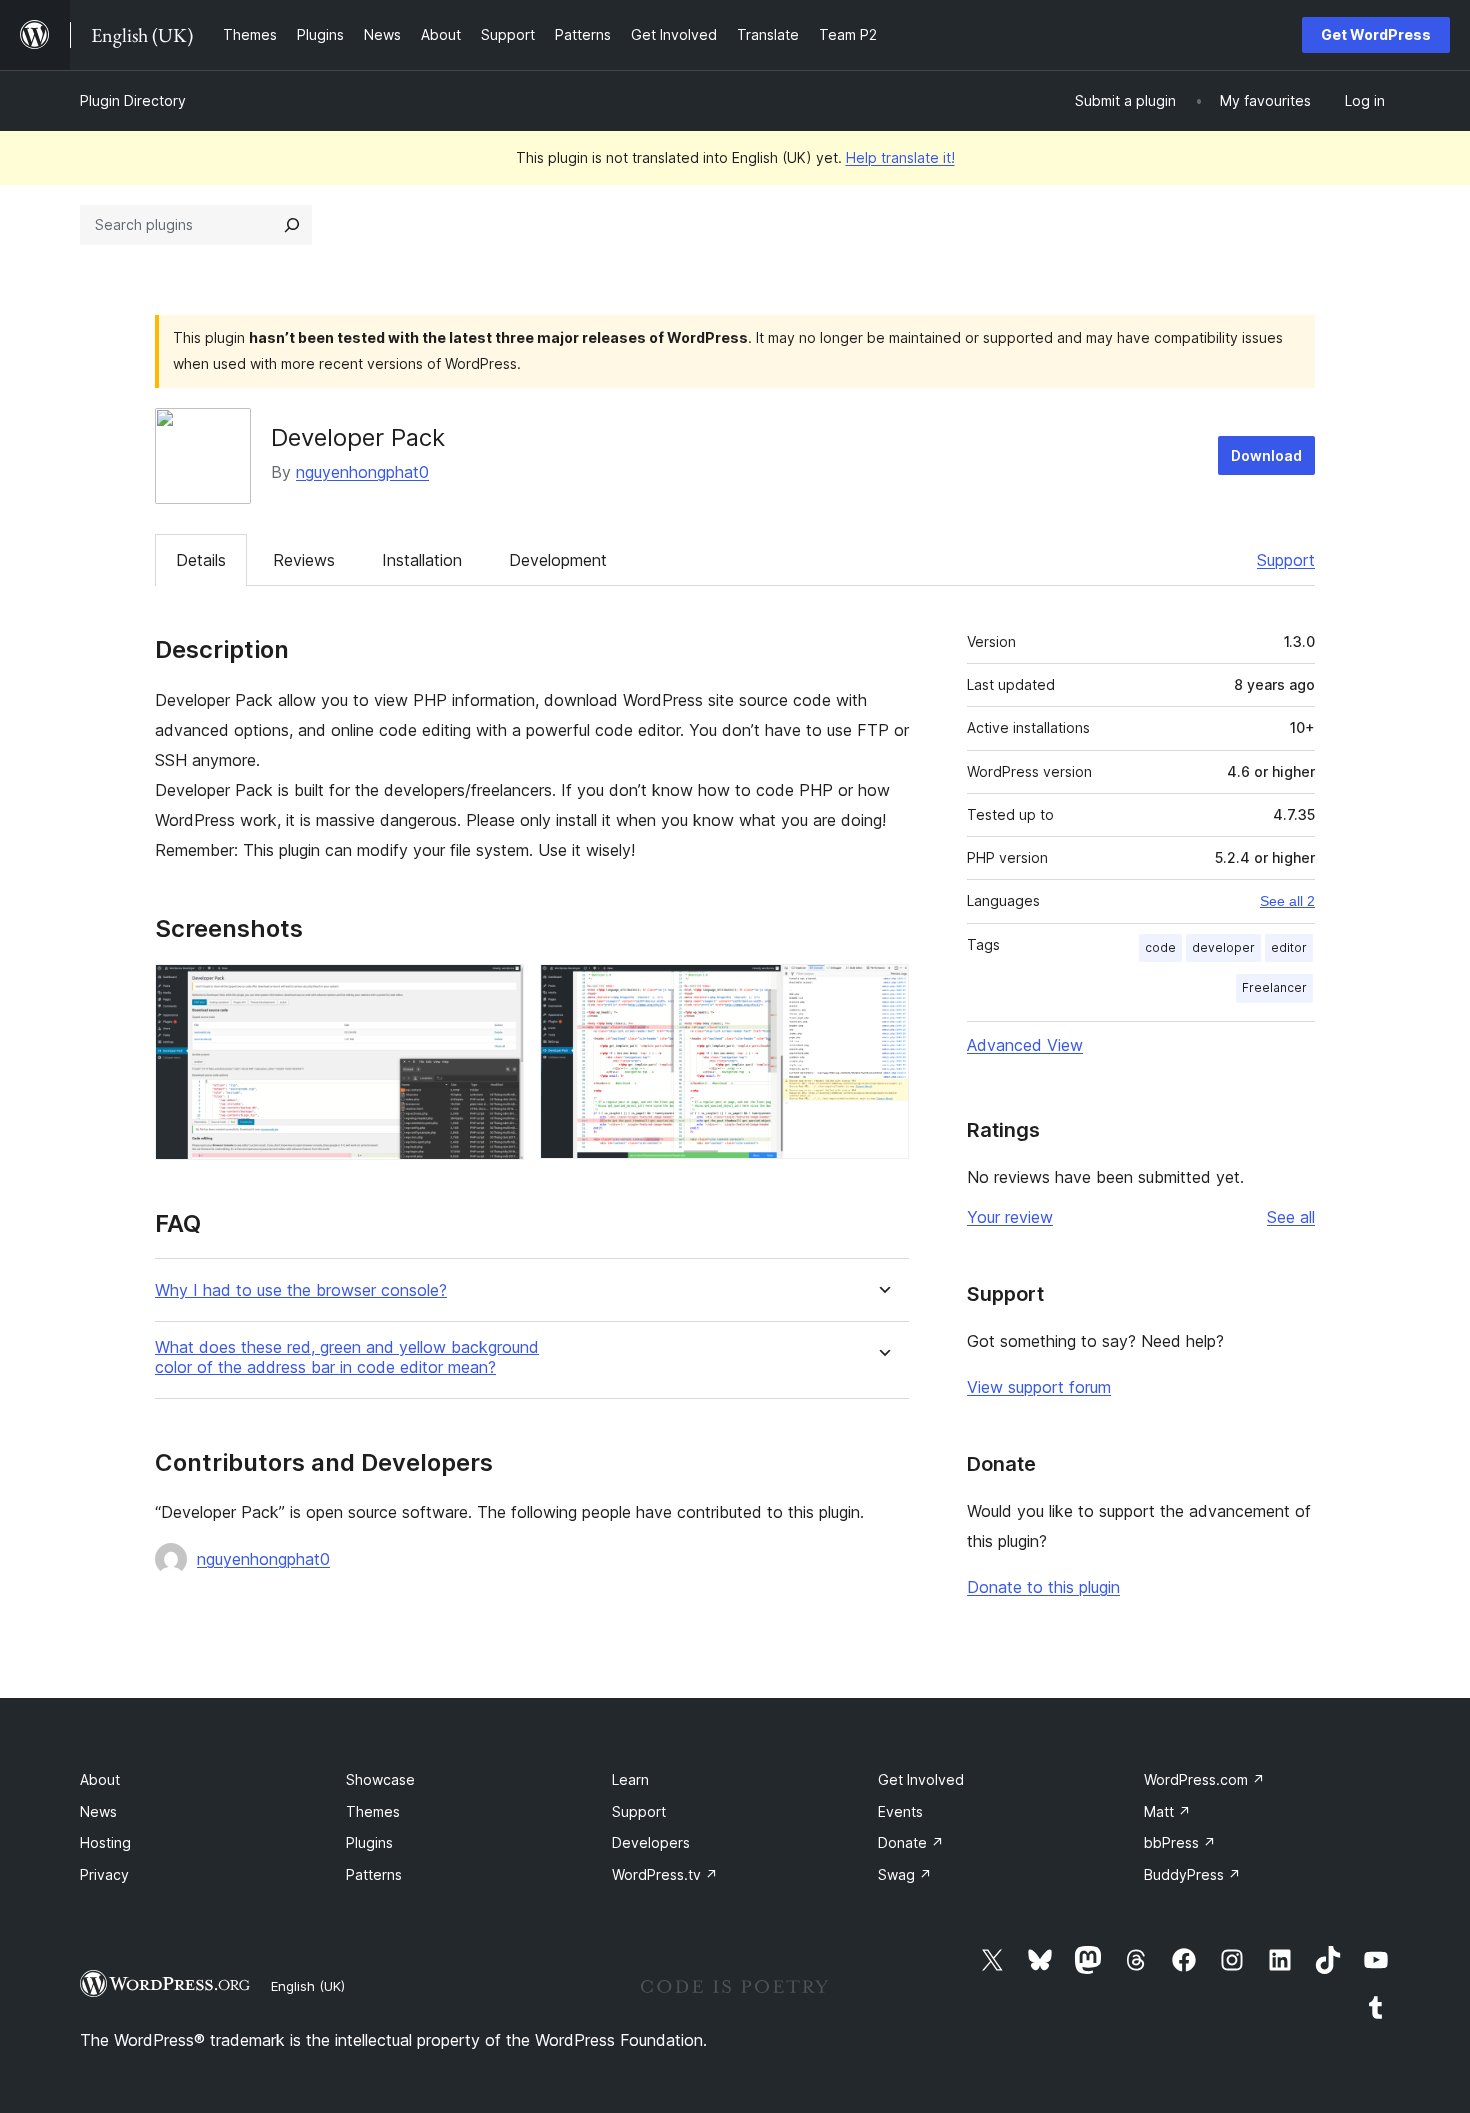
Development (558, 560)
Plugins (369, 1842)
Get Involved (921, 1779)
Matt (1167, 1811)
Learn (630, 1779)
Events (900, 1811)
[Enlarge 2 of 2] (882, 991)
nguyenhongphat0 (362, 472)
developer (1223, 947)
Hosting (105, 1842)
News (98, 1811)
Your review (1010, 1217)
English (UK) (308, 1986)
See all (1291, 1217)
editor (1289, 947)
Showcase (380, 1779)
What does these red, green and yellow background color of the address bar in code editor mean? (347, 1357)
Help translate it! (900, 157)
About (100, 1779)
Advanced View (1025, 1045)
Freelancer (1274, 987)
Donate (911, 1842)
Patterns (374, 1874)
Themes (373, 1811)
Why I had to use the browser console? (301, 1290)
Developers (651, 1842)
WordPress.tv (665, 1874)
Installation (422, 560)
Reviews (304, 560)
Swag (905, 1874)
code (1160, 947)
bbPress (1180, 1842)
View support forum (1039, 1387)
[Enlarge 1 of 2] (497, 991)
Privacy (104, 1874)
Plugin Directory (133, 100)
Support (1286, 560)
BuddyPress (1192, 1874)
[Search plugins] (292, 225)
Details (201, 560)
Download (1266, 455)
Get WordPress (1376, 34)
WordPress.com (1204, 1779)
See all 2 (1287, 901)
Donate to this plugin (1043, 1587)
